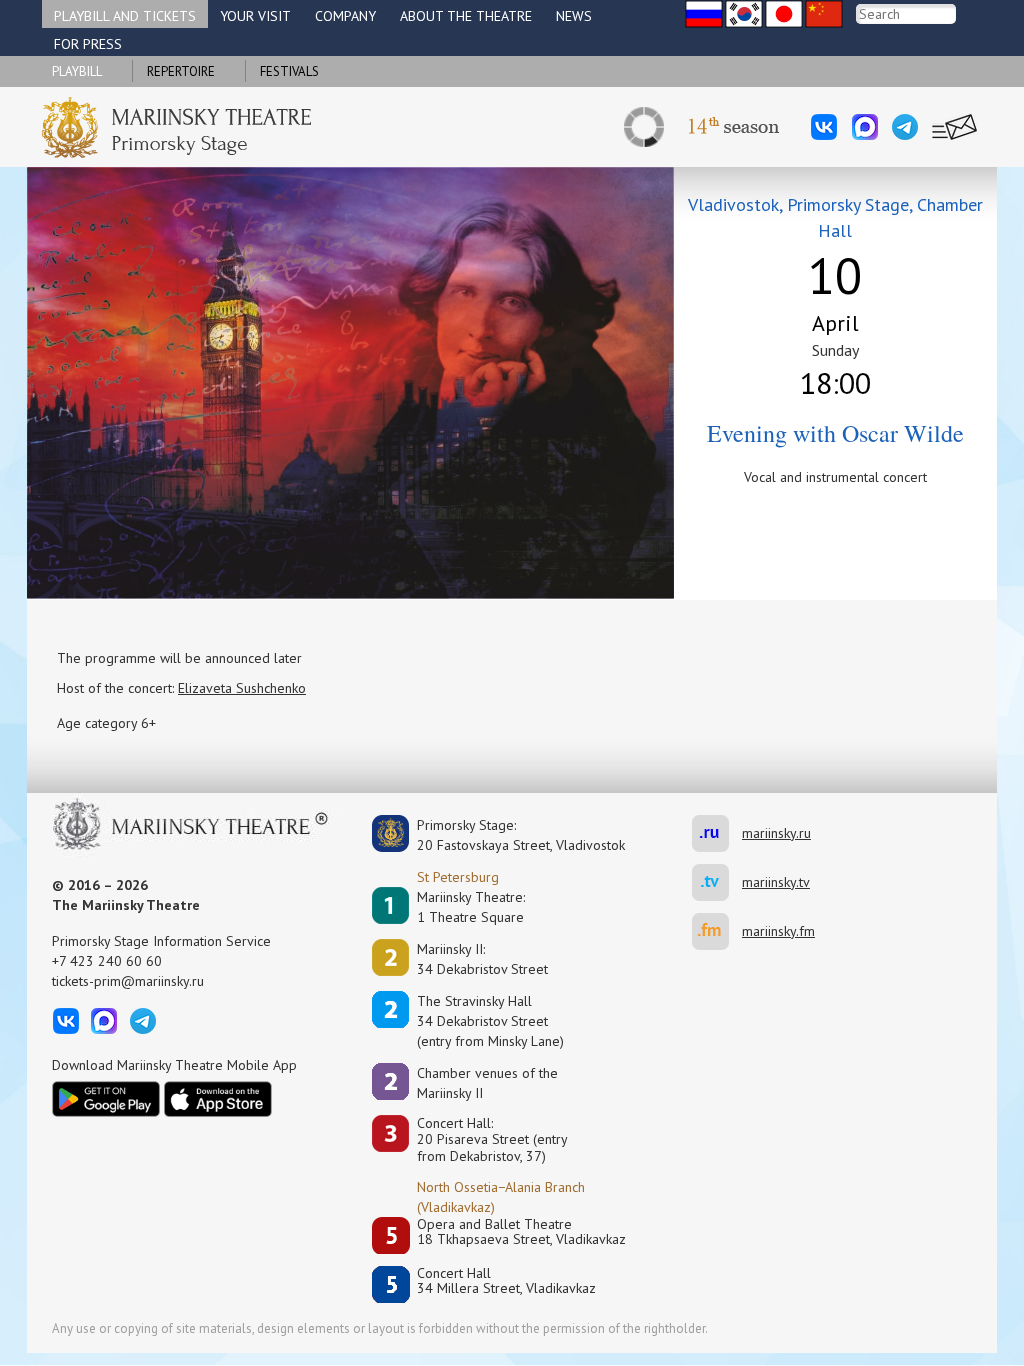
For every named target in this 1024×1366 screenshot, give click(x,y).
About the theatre (466, 16)
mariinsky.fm (717, 931)
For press (88, 44)
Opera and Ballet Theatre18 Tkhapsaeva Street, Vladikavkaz (521, 1232)
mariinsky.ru (717, 833)
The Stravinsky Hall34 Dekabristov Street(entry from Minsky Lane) (490, 1021)
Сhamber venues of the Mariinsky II (487, 1083)
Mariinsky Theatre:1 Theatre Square (471, 907)
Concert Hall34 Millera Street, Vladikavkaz (506, 1281)
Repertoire (181, 71)
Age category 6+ (106, 723)
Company (345, 16)
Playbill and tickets (125, 16)
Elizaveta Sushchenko (242, 688)
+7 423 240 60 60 (107, 961)
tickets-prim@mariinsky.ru (128, 981)
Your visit (255, 16)
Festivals (289, 71)
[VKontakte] (824, 127)
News (574, 16)
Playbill (77, 71)
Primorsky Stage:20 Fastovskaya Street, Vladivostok (507, 835)
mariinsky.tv (717, 882)
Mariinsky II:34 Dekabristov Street (482, 959)
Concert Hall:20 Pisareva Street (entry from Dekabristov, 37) (492, 1140)
